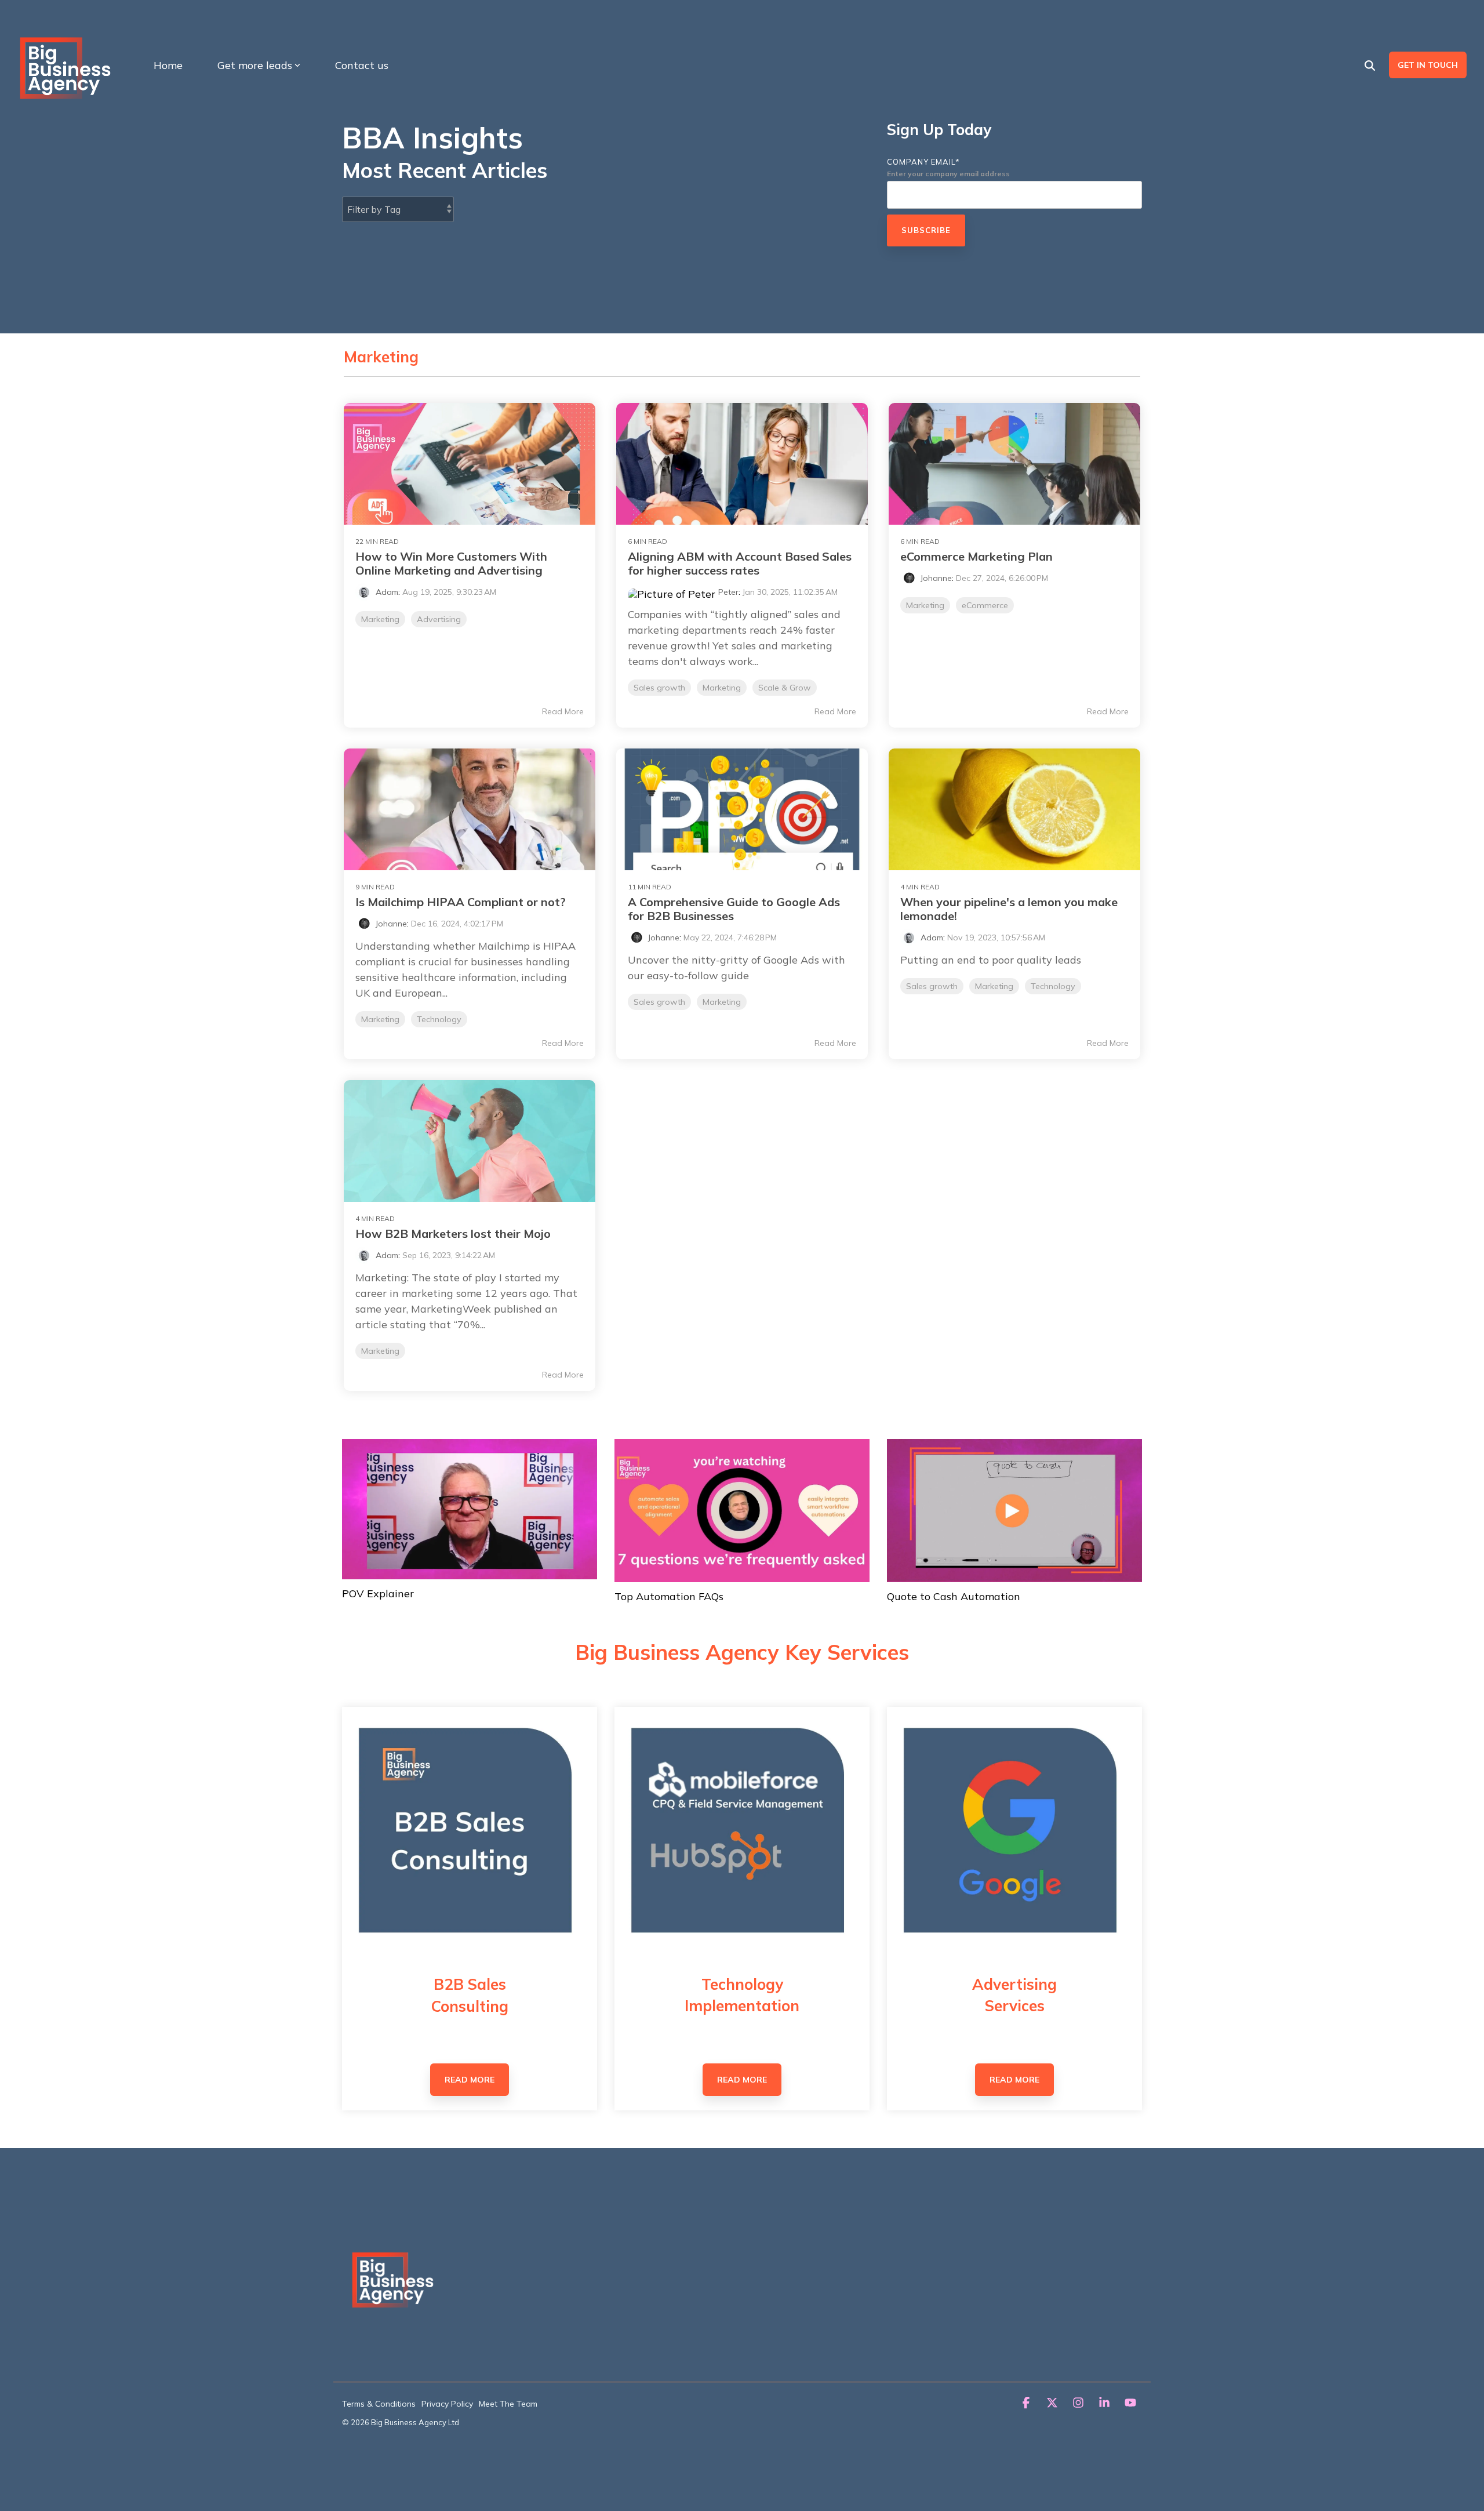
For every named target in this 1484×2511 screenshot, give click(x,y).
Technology (439, 1019)
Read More (563, 711)
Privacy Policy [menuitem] (447, 2404)
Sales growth (659, 688)
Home (168, 65)
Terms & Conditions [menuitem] (379, 2404)
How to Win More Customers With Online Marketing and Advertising (451, 563)
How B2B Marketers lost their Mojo (453, 1233)
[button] (1027, 2403)
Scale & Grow (785, 688)
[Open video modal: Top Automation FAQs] (742, 1511)
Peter (728, 592)
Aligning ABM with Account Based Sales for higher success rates (740, 563)
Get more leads (255, 65)
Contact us (362, 65)
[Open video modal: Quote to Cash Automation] (1014, 1511)
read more (470, 2080)
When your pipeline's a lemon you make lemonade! (1009, 909)
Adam (387, 592)
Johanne (936, 578)
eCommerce (985, 605)
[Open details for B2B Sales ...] (470, 1834)
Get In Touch (1428, 65)
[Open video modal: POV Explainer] (470, 1509)
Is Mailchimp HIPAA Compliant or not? (461, 902)
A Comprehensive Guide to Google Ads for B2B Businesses (734, 909)
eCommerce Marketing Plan (976, 556)
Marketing (380, 619)
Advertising (439, 619)
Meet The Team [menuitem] (508, 2404)
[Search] (1370, 65)
